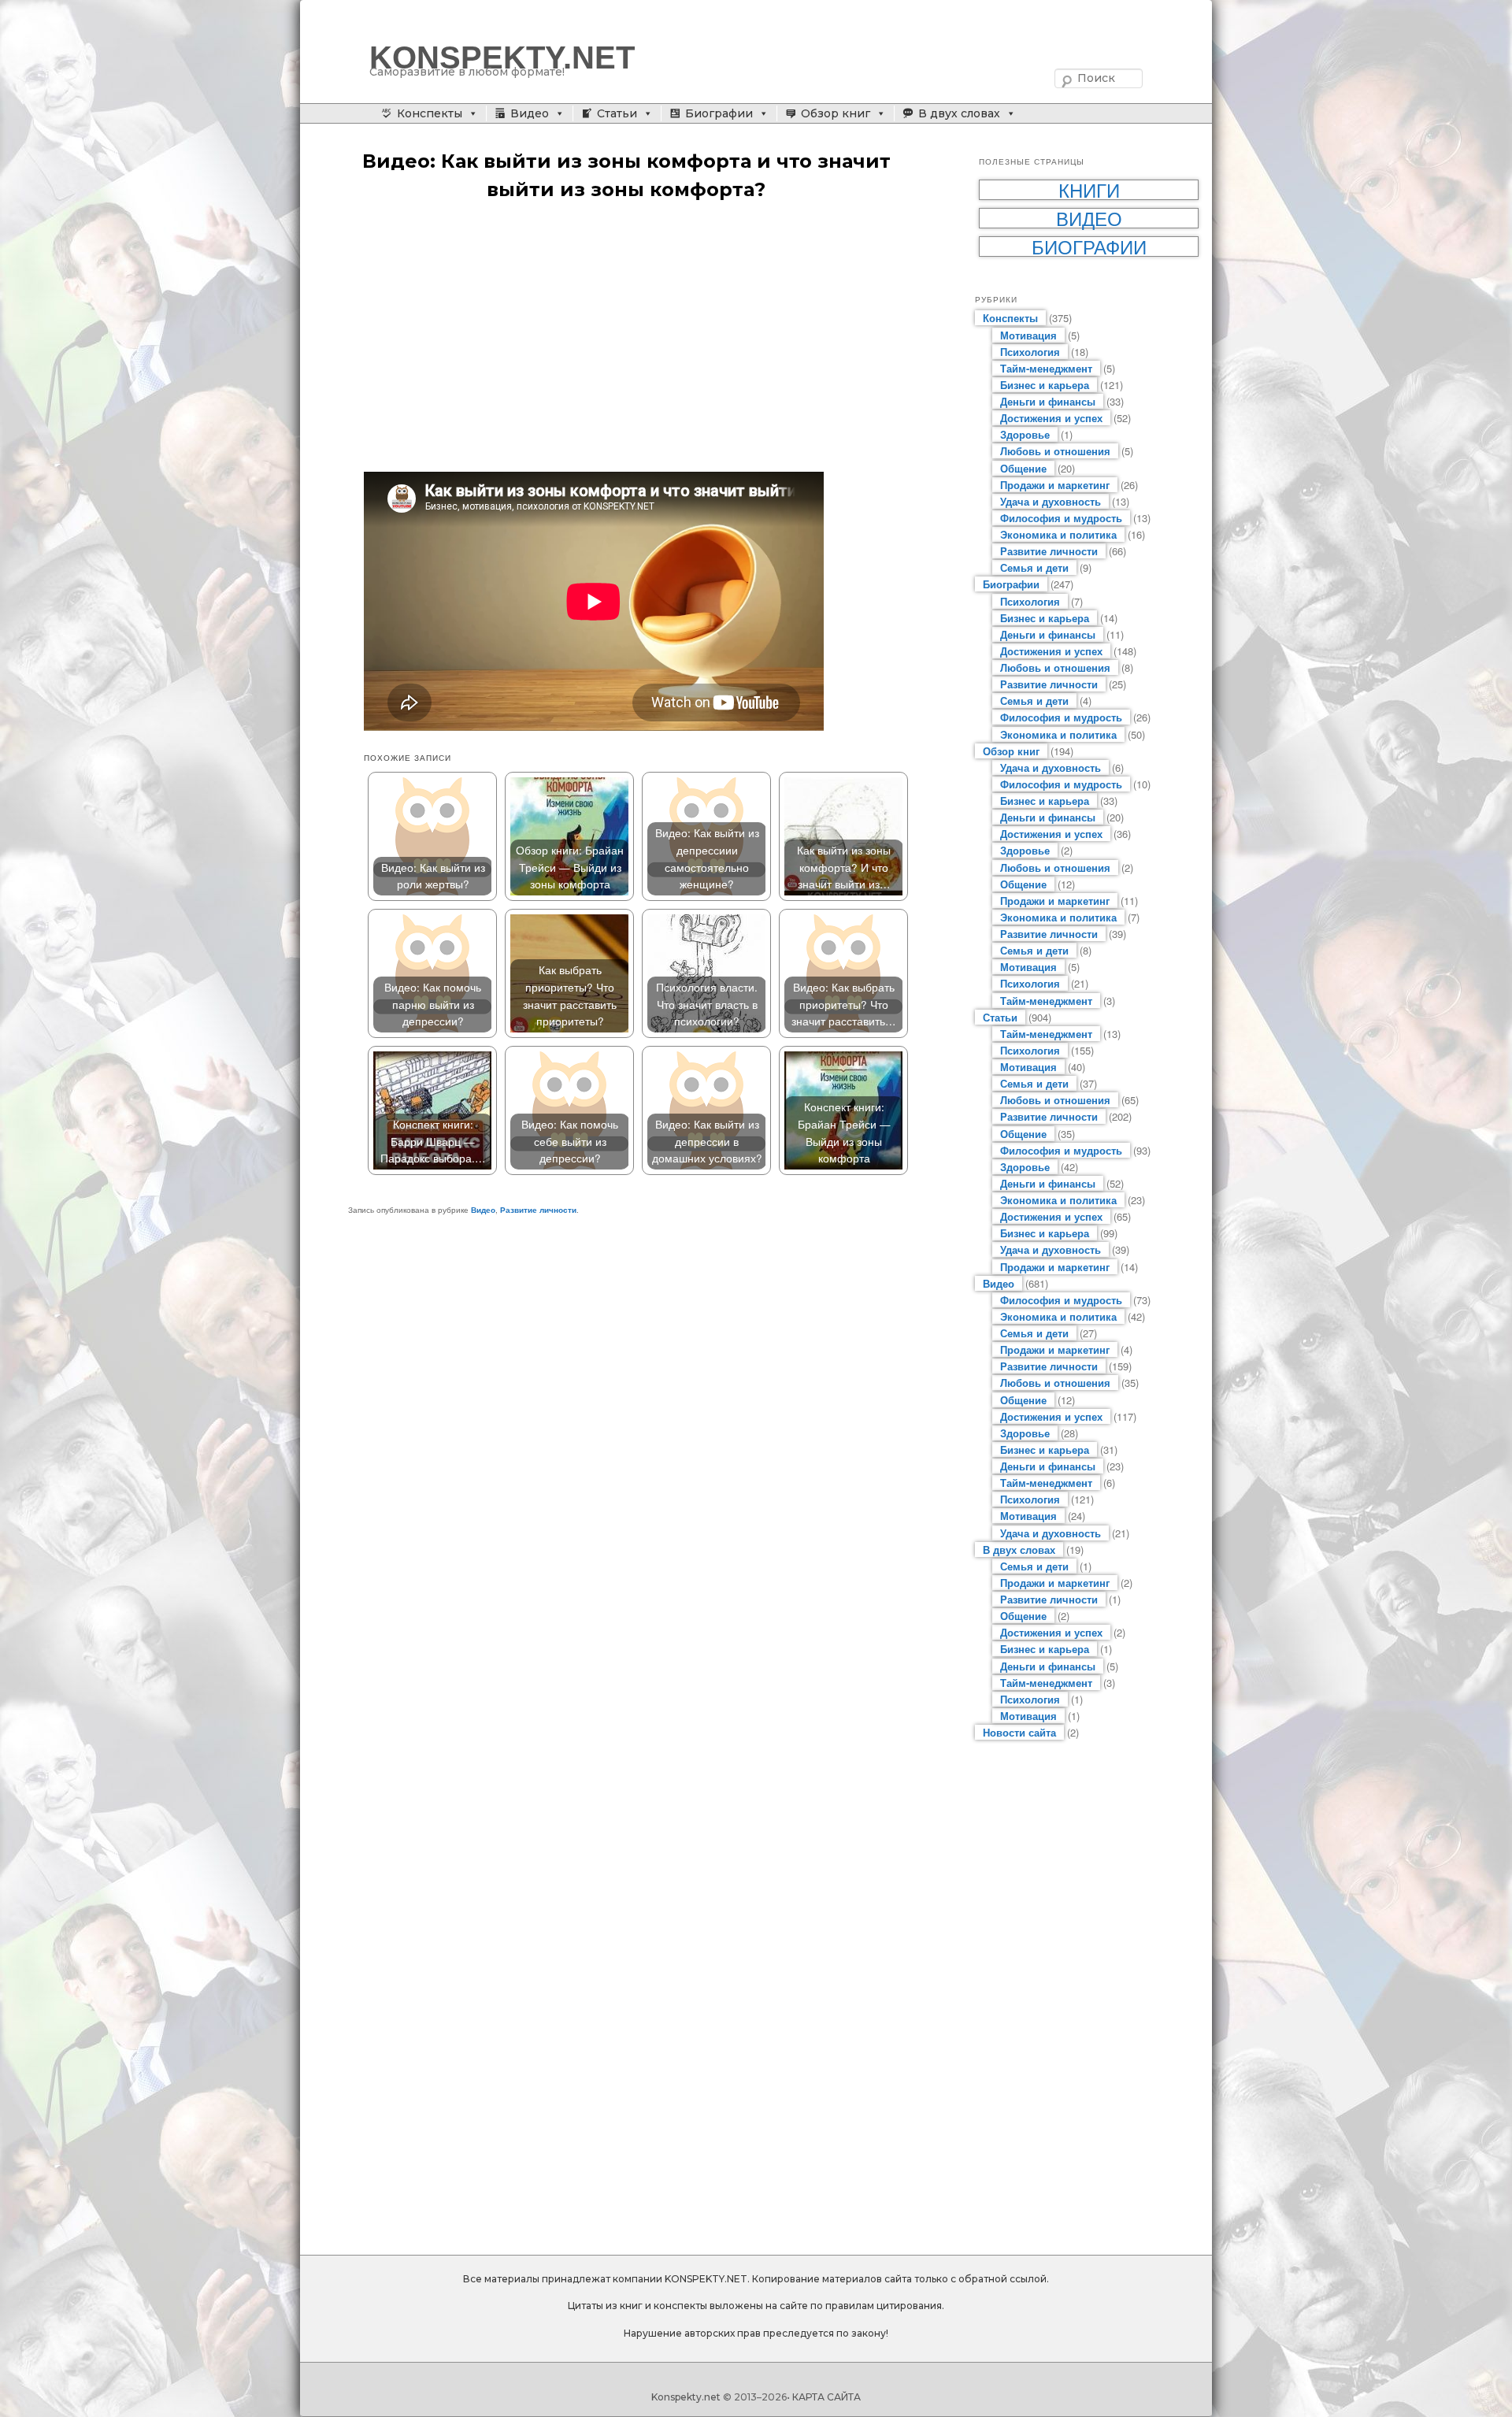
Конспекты (430, 113)
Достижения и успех (1051, 418)
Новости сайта (1019, 1732)
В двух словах (959, 113)
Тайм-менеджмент (1046, 368)
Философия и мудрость (1061, 518)
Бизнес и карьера (1045, 385)
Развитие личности (538, 1210)
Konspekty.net (686, 2397)
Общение (1023, 468)
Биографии (719, 113)
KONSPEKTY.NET (502, 57)
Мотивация (1028, 335)
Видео (530, 113)
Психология (1030, 352)
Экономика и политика (1058, 534)
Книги (1089, 190)
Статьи (617, 113)
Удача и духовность (1051, 501)
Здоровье (1025, 434)
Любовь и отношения (1055, 451)
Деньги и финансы (1048, 401)
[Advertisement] (642, 338)
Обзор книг (836, 113)
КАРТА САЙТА (826, 2397)
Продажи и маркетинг (1055, 485)
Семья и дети (1034, 567)
